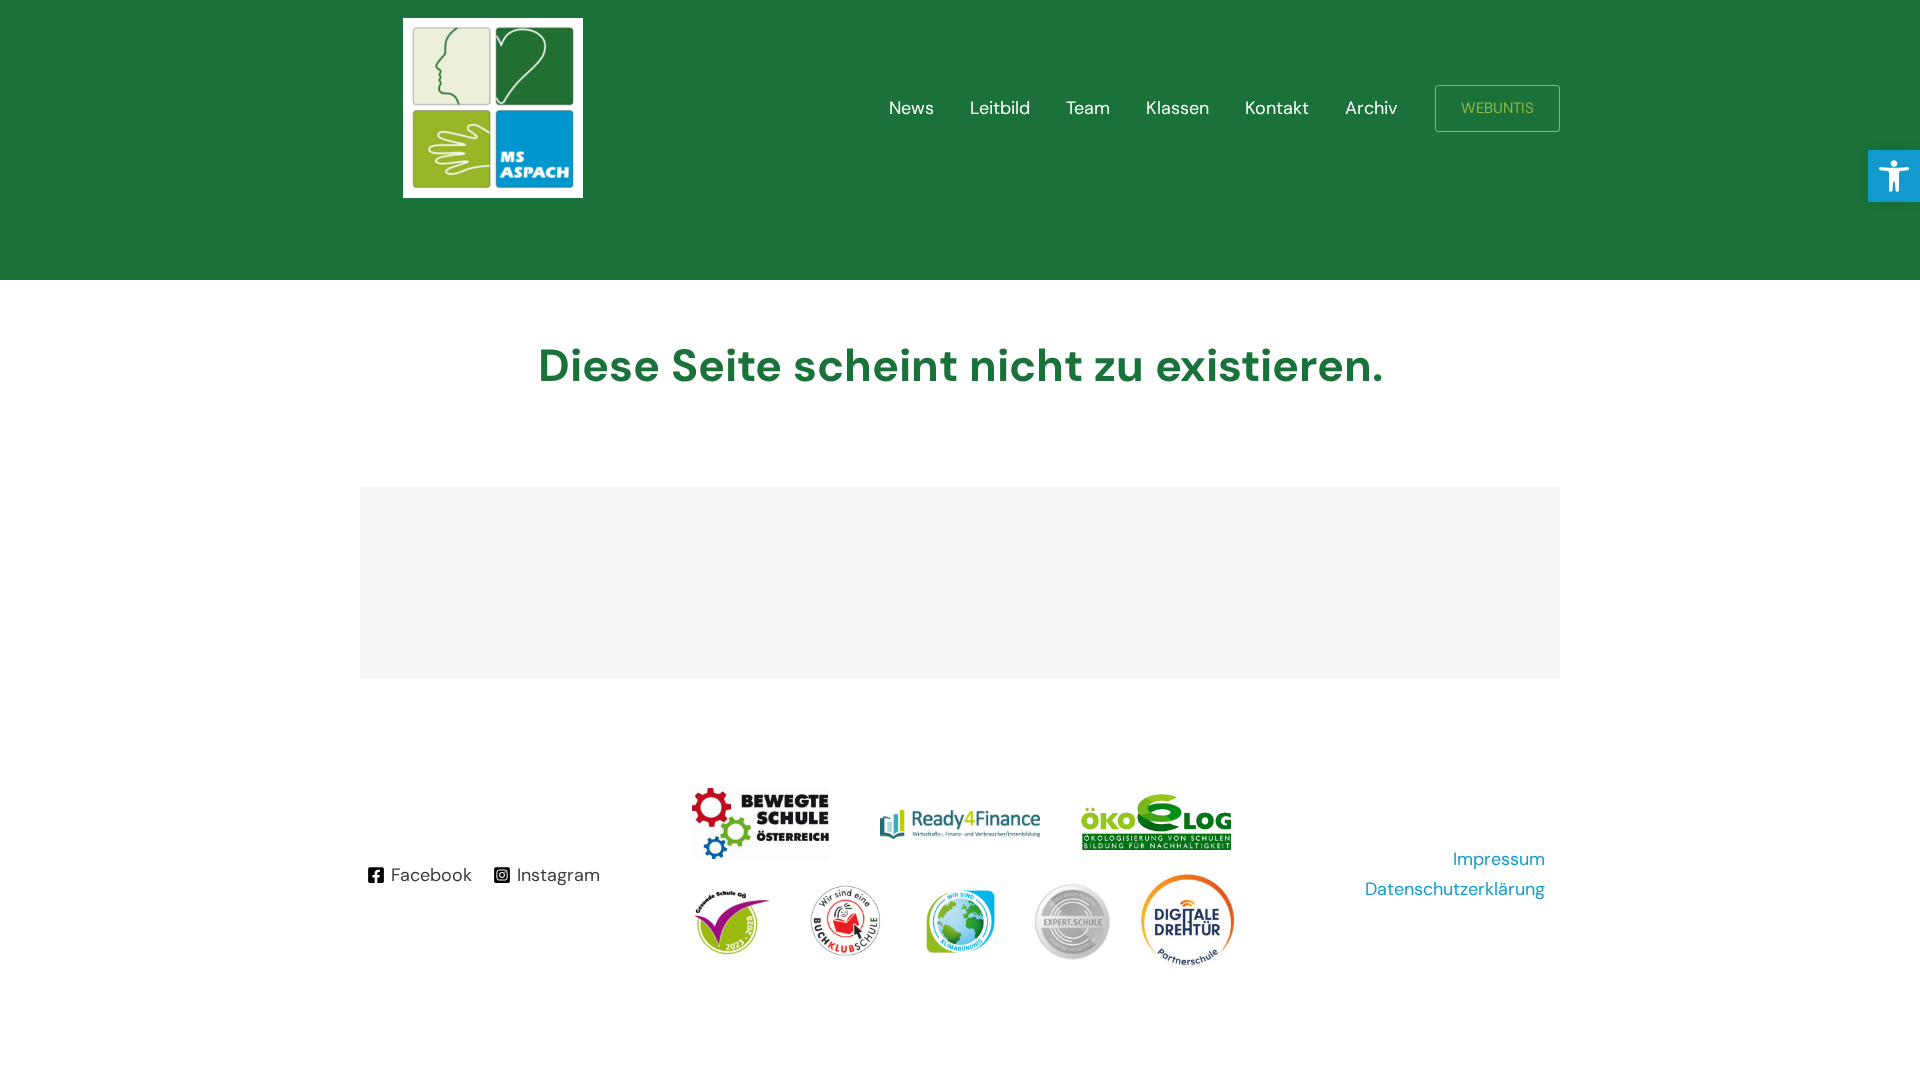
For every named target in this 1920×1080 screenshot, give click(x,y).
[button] (1894, 176)
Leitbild (1000, 108)
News (911, 108)
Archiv (1371, 108)
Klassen (1177, 108)
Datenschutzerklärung (1455, 889)
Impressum (1499, 859)
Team (1088, 108)
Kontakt (1277, 108)
